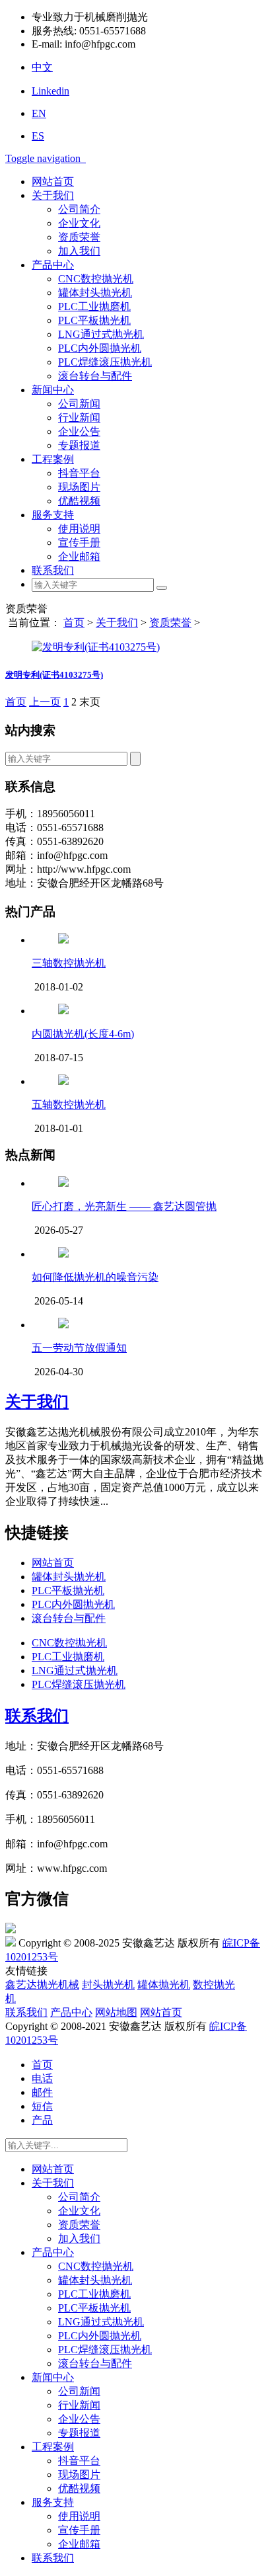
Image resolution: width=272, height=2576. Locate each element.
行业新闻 (79, 418)
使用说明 (79, 529)
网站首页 (53, 181)
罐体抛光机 (164, 1985)
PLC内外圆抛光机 (100, 348)
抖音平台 (79, 473)
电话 (42, 2078)
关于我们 (53, 195)
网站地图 (116, 2012)
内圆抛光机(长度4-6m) (83, 1034)
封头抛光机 (108, 1985)
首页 (74, 623)
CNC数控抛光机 (96, 279)
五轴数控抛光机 (69, 1105)
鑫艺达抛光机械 (42, 1985)
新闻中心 (53, 390)
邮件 (42, 2092)
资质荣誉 (79, 237)
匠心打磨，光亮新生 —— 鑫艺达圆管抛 (124, 1206)
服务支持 (53, 515)
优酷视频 (79, 501)
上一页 (45, 702)
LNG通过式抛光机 (101, 334)
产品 (42, 2120)
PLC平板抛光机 (94, 320)
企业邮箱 (79, 556)
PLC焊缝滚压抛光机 (105, 362)
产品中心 (53, 265)
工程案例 (53, 459)
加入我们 (79, 251)
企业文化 (79, 223)
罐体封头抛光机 (95, 293)
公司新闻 (79, 404)
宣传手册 (79, 543)
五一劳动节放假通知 (79, 1348)
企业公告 (79, 431)
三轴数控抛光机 (69, 963)
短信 (42, 2106)
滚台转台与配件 (95, 376)
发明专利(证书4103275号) (54, 675)
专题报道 (79, 445)
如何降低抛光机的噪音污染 (95, 1277)
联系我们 (53, 570)
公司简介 (79, 209)
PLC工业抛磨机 (94, 306)
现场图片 (79, 487)
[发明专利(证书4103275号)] (96, 647)
